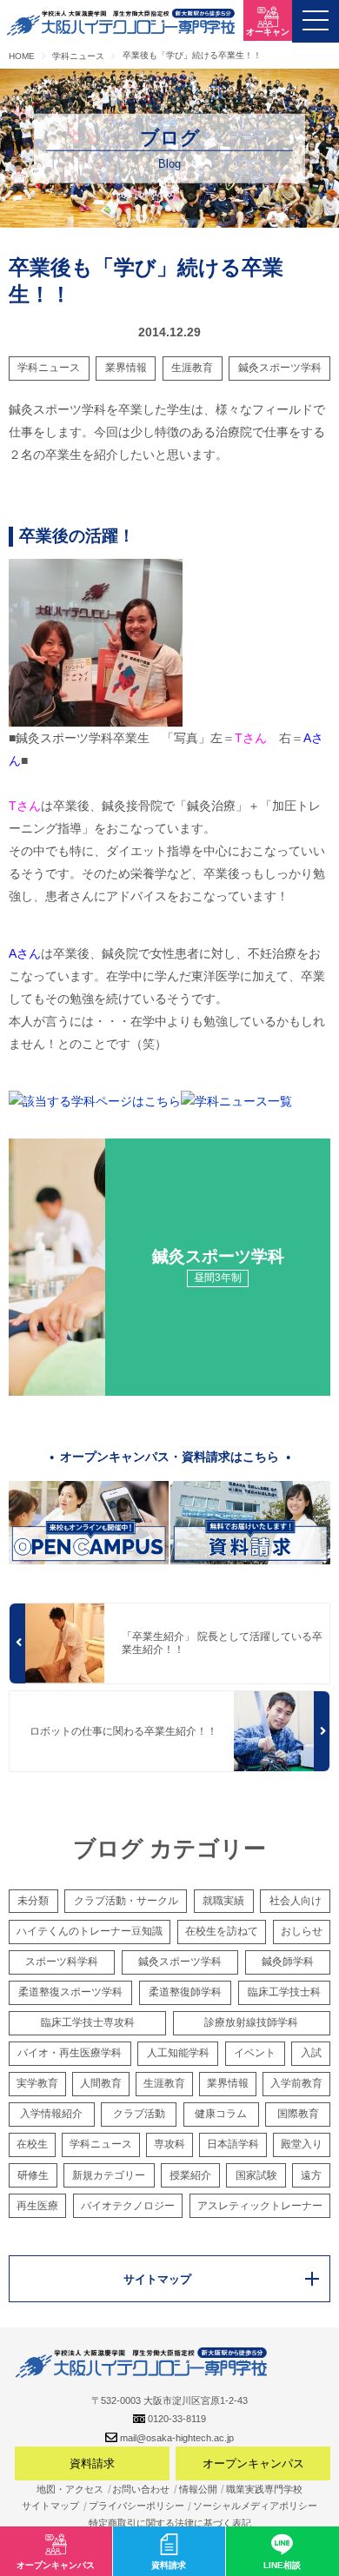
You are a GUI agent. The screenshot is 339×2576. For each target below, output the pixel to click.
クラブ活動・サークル (126, 1901)
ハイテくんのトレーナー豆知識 (90, 1931)
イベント (255, 2053)
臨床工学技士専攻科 (88, 2022)
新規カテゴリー (109, 2175)
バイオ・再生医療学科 (70, 2053)
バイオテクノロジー (128, 2206)
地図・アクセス (70, 2489)
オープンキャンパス (253, 2463)
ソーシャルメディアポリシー (255, 2506)
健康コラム (221, 2114)
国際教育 (298, 2114)
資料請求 (92, 2463)
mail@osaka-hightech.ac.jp (177, 2438)
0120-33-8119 (177, 2419)
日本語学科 (233, 2144)
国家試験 (256, 2175)
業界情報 (126, 368)
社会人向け (296, 1901)
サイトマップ (50, 2506)
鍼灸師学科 (288, 1962)
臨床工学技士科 (284, 1992)
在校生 (32, 2144)
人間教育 (101, 2083)
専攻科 (169, 2144)
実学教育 (37, 2083)
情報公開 (198, 2489)
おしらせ (302, 1931)
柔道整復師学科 (185, 1992)
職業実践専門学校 (264, 2489)
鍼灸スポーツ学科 (280, 368)
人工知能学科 (178, 2053)
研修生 (33, 2175)
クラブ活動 (139, 2114)
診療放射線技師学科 (251, 2022)
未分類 (33, 1901)
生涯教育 (192, 368)
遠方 (311, 2175)
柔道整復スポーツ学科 (70, 1992)
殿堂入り (302, 2144)
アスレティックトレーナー (260, 2206)
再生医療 (37, 2206)
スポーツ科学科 (62, 1962)
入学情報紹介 (51, 2114)
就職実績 (223, 1901)
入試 (311, 2053)
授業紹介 (190, 2175)
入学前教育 (296, 2083)
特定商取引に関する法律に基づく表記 (170, 2523)
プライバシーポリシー (136, 2506)
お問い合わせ (141, 2489)
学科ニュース (49, 368)
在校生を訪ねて (222, 1931)
